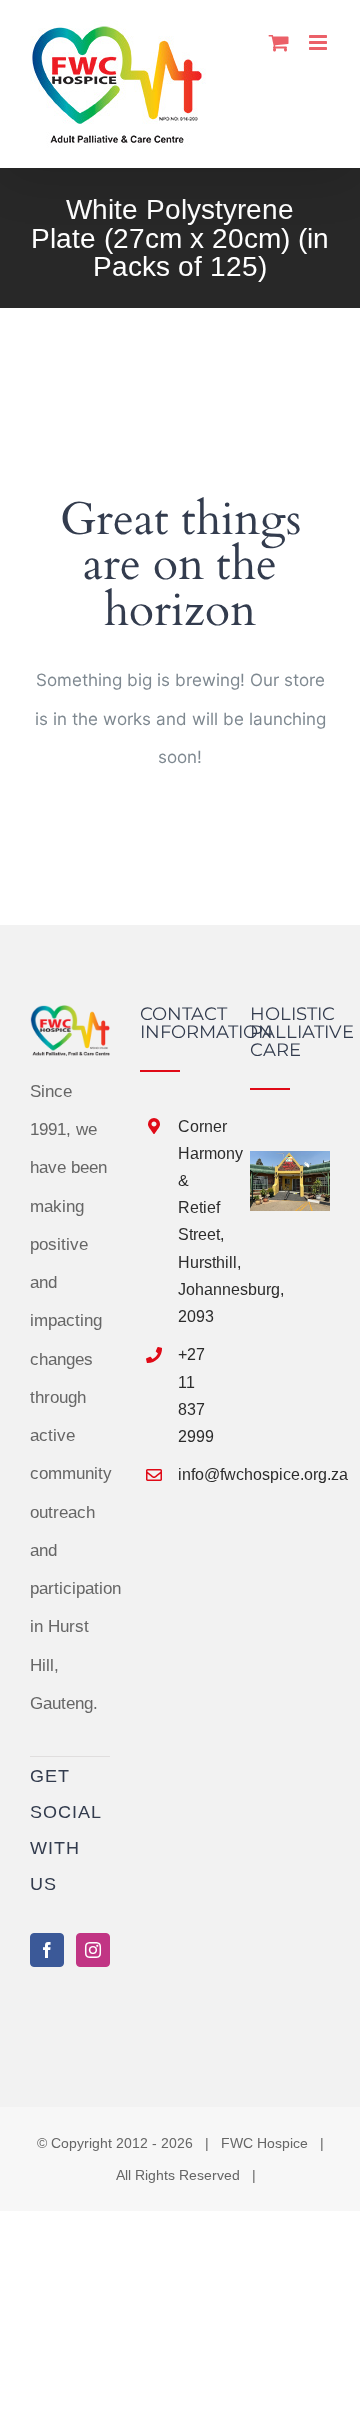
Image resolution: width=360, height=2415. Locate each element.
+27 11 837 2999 (196, 1395)
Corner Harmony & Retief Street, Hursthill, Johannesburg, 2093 (199, 1221)
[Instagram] (93, 1950)
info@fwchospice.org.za (199, 1474)
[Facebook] (47, 1950)
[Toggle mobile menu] (319, 42)
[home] (70, 1023)
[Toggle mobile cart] (279, 42)
